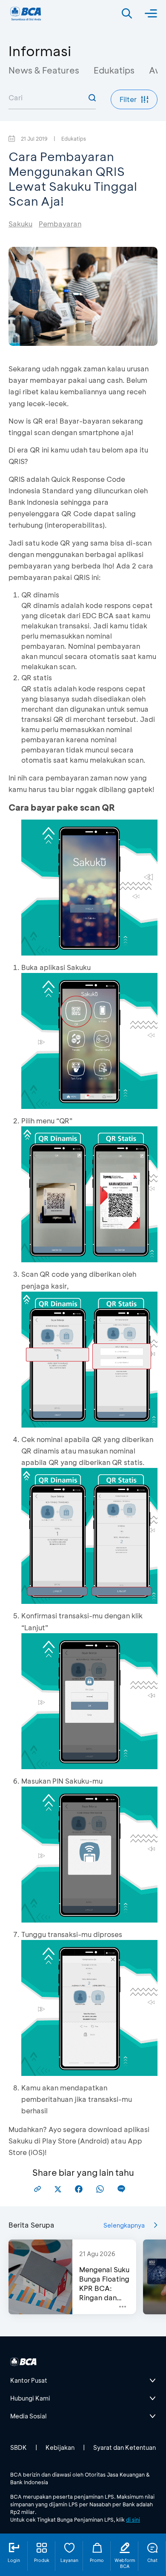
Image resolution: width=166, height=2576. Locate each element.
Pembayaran (60, 224)
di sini (133, 2519)
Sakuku (20, 224)
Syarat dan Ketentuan (124, 2447)
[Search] (127, 14)
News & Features (44, 70)
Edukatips (114, 70)
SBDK (19, 2447)
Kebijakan (60, 2447)
